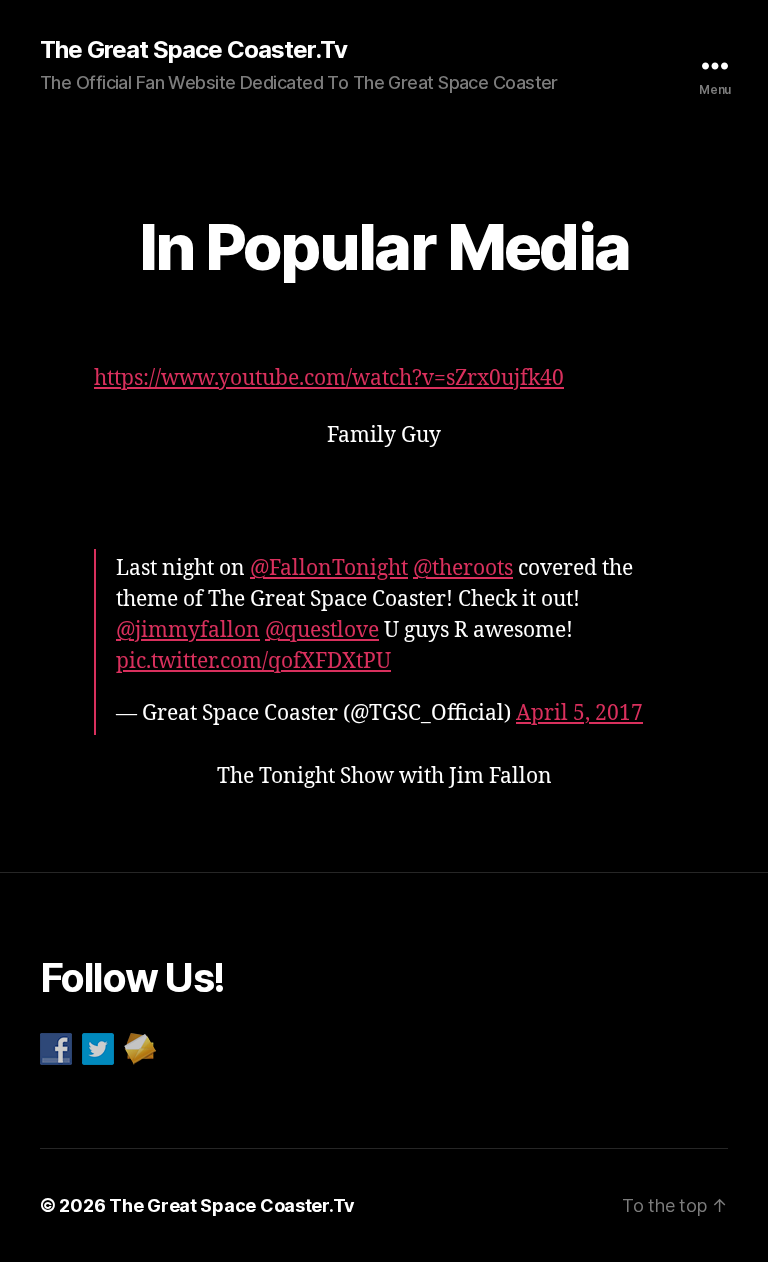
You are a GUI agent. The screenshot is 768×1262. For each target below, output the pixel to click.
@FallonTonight (329, 568)
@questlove (322, 630)
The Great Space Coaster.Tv (193, 50)
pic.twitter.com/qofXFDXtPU (253, 661)
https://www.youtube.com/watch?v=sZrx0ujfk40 (329, 378)
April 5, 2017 (579, 713)
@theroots (463, 568)
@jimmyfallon (188, 630)
